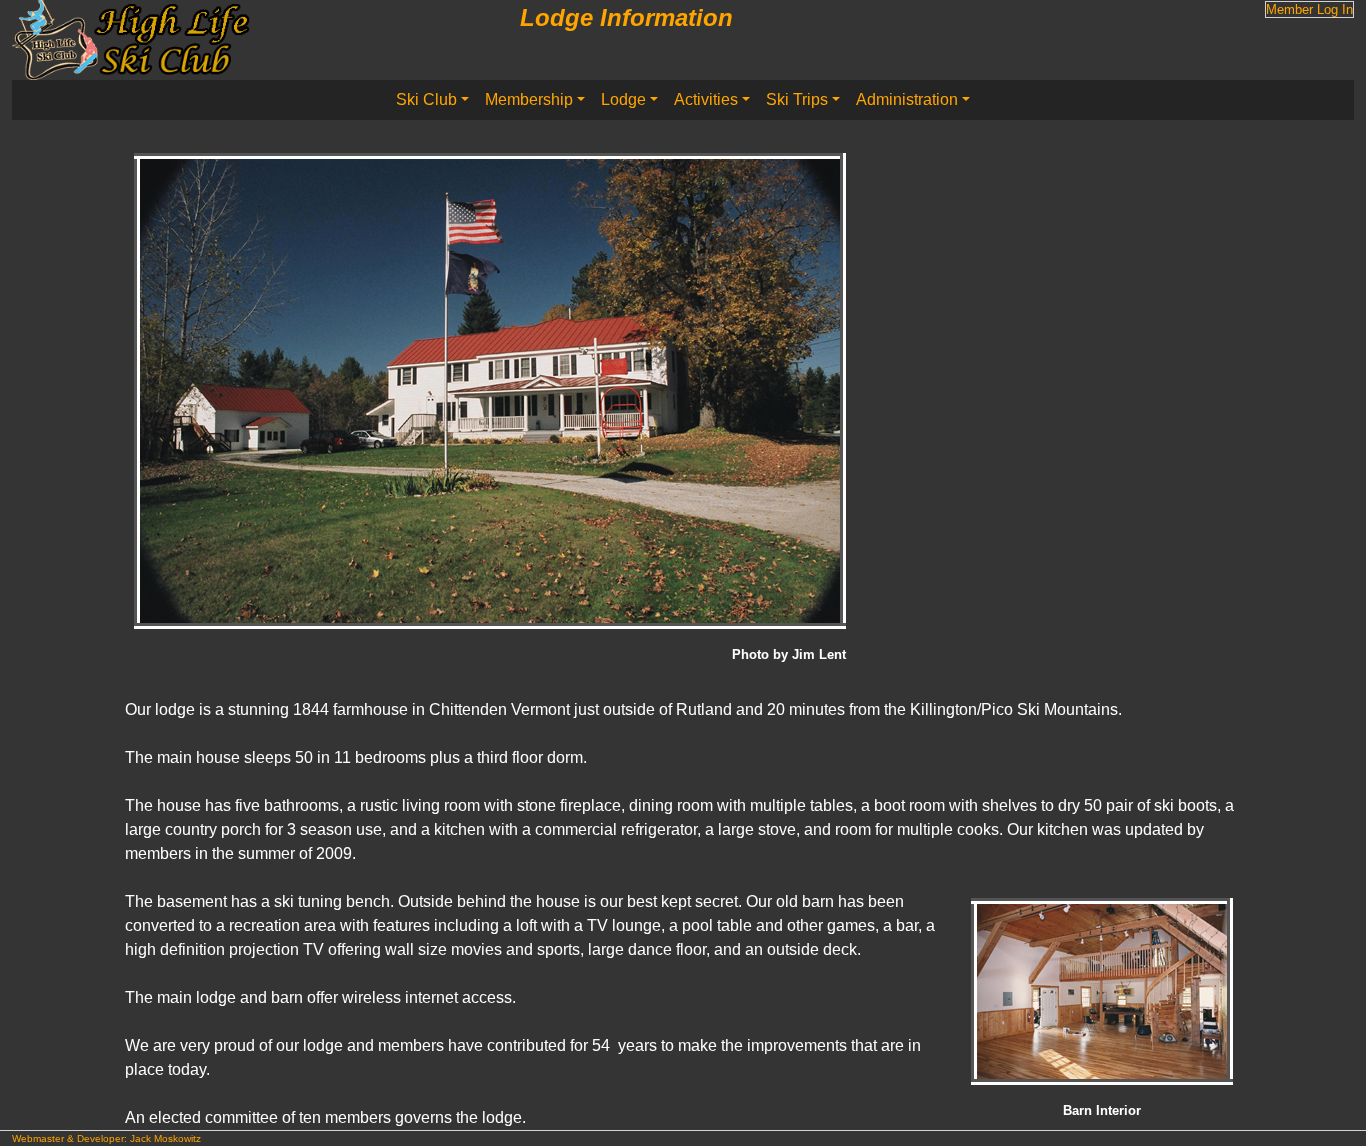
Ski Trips (797, 99)
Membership (529, 99)
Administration (907, 99)
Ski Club (426, 99)
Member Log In (1309, 9)
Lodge (623, 99)
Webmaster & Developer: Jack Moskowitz (106, 1138)
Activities (706, 99)
